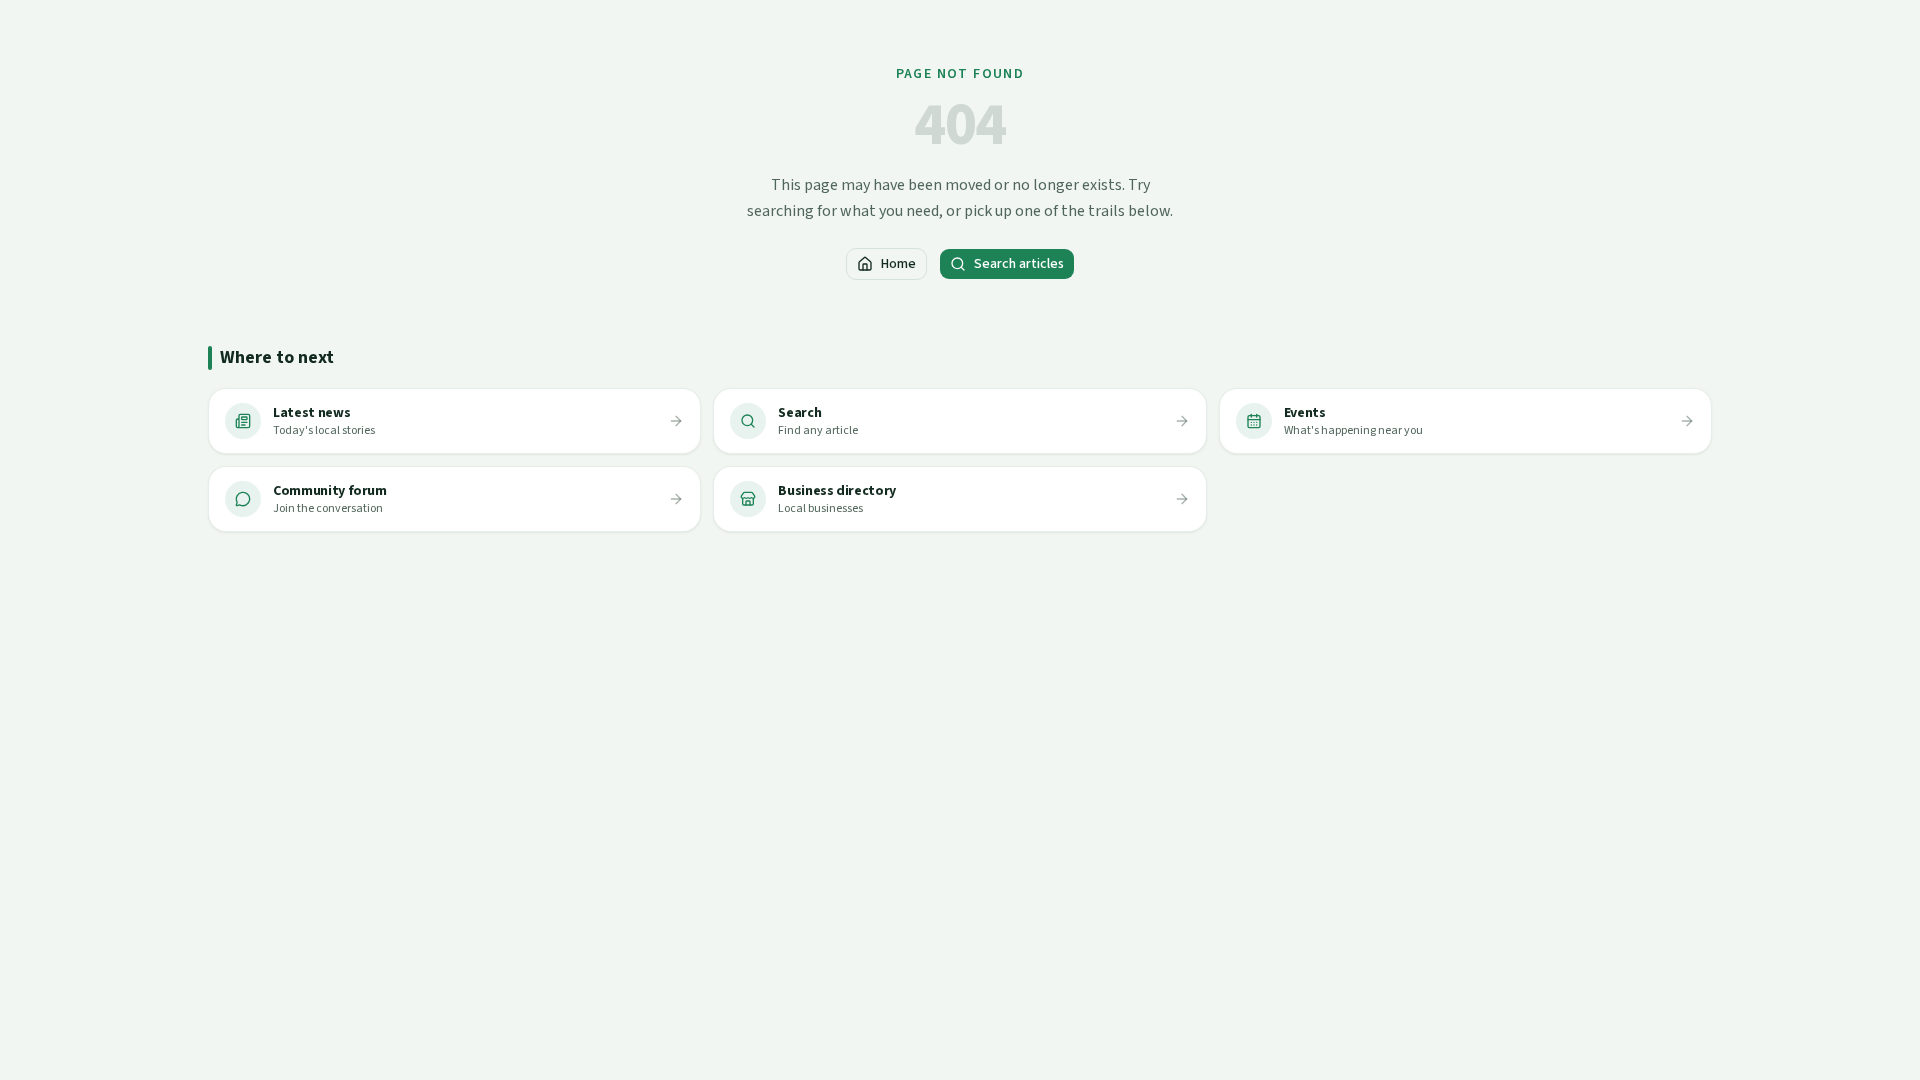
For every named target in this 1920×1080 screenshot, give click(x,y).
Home (898, 264)
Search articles (1019, 264)
